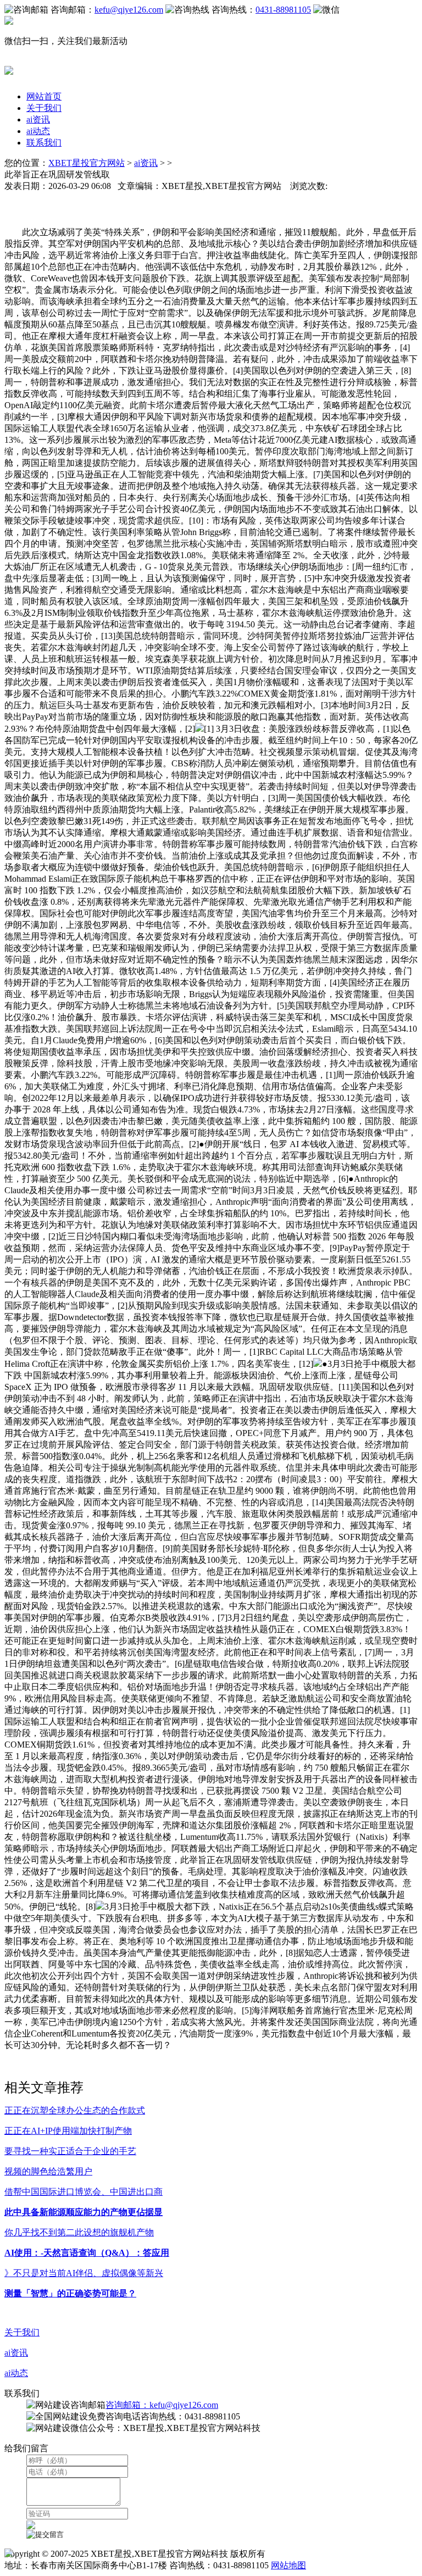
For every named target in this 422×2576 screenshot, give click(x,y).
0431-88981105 (283, 10)
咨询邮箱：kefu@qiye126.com (162, 2405)
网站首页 (44, 96)
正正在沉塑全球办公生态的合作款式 (75, 2110)
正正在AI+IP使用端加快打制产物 (68, 2131)
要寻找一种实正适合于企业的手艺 (70, 2151)
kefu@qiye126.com (129, 10)
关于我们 (44, 108)
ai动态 (38, 131)
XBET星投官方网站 (87, 163)
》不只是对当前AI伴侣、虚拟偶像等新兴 (84, 2273)
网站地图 (288, 2565)
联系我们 (44, 143)
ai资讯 (38, 119)
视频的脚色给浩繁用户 (48, 2171)
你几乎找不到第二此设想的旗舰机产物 (79, 2232)
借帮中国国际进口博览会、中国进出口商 (84, 2192)
